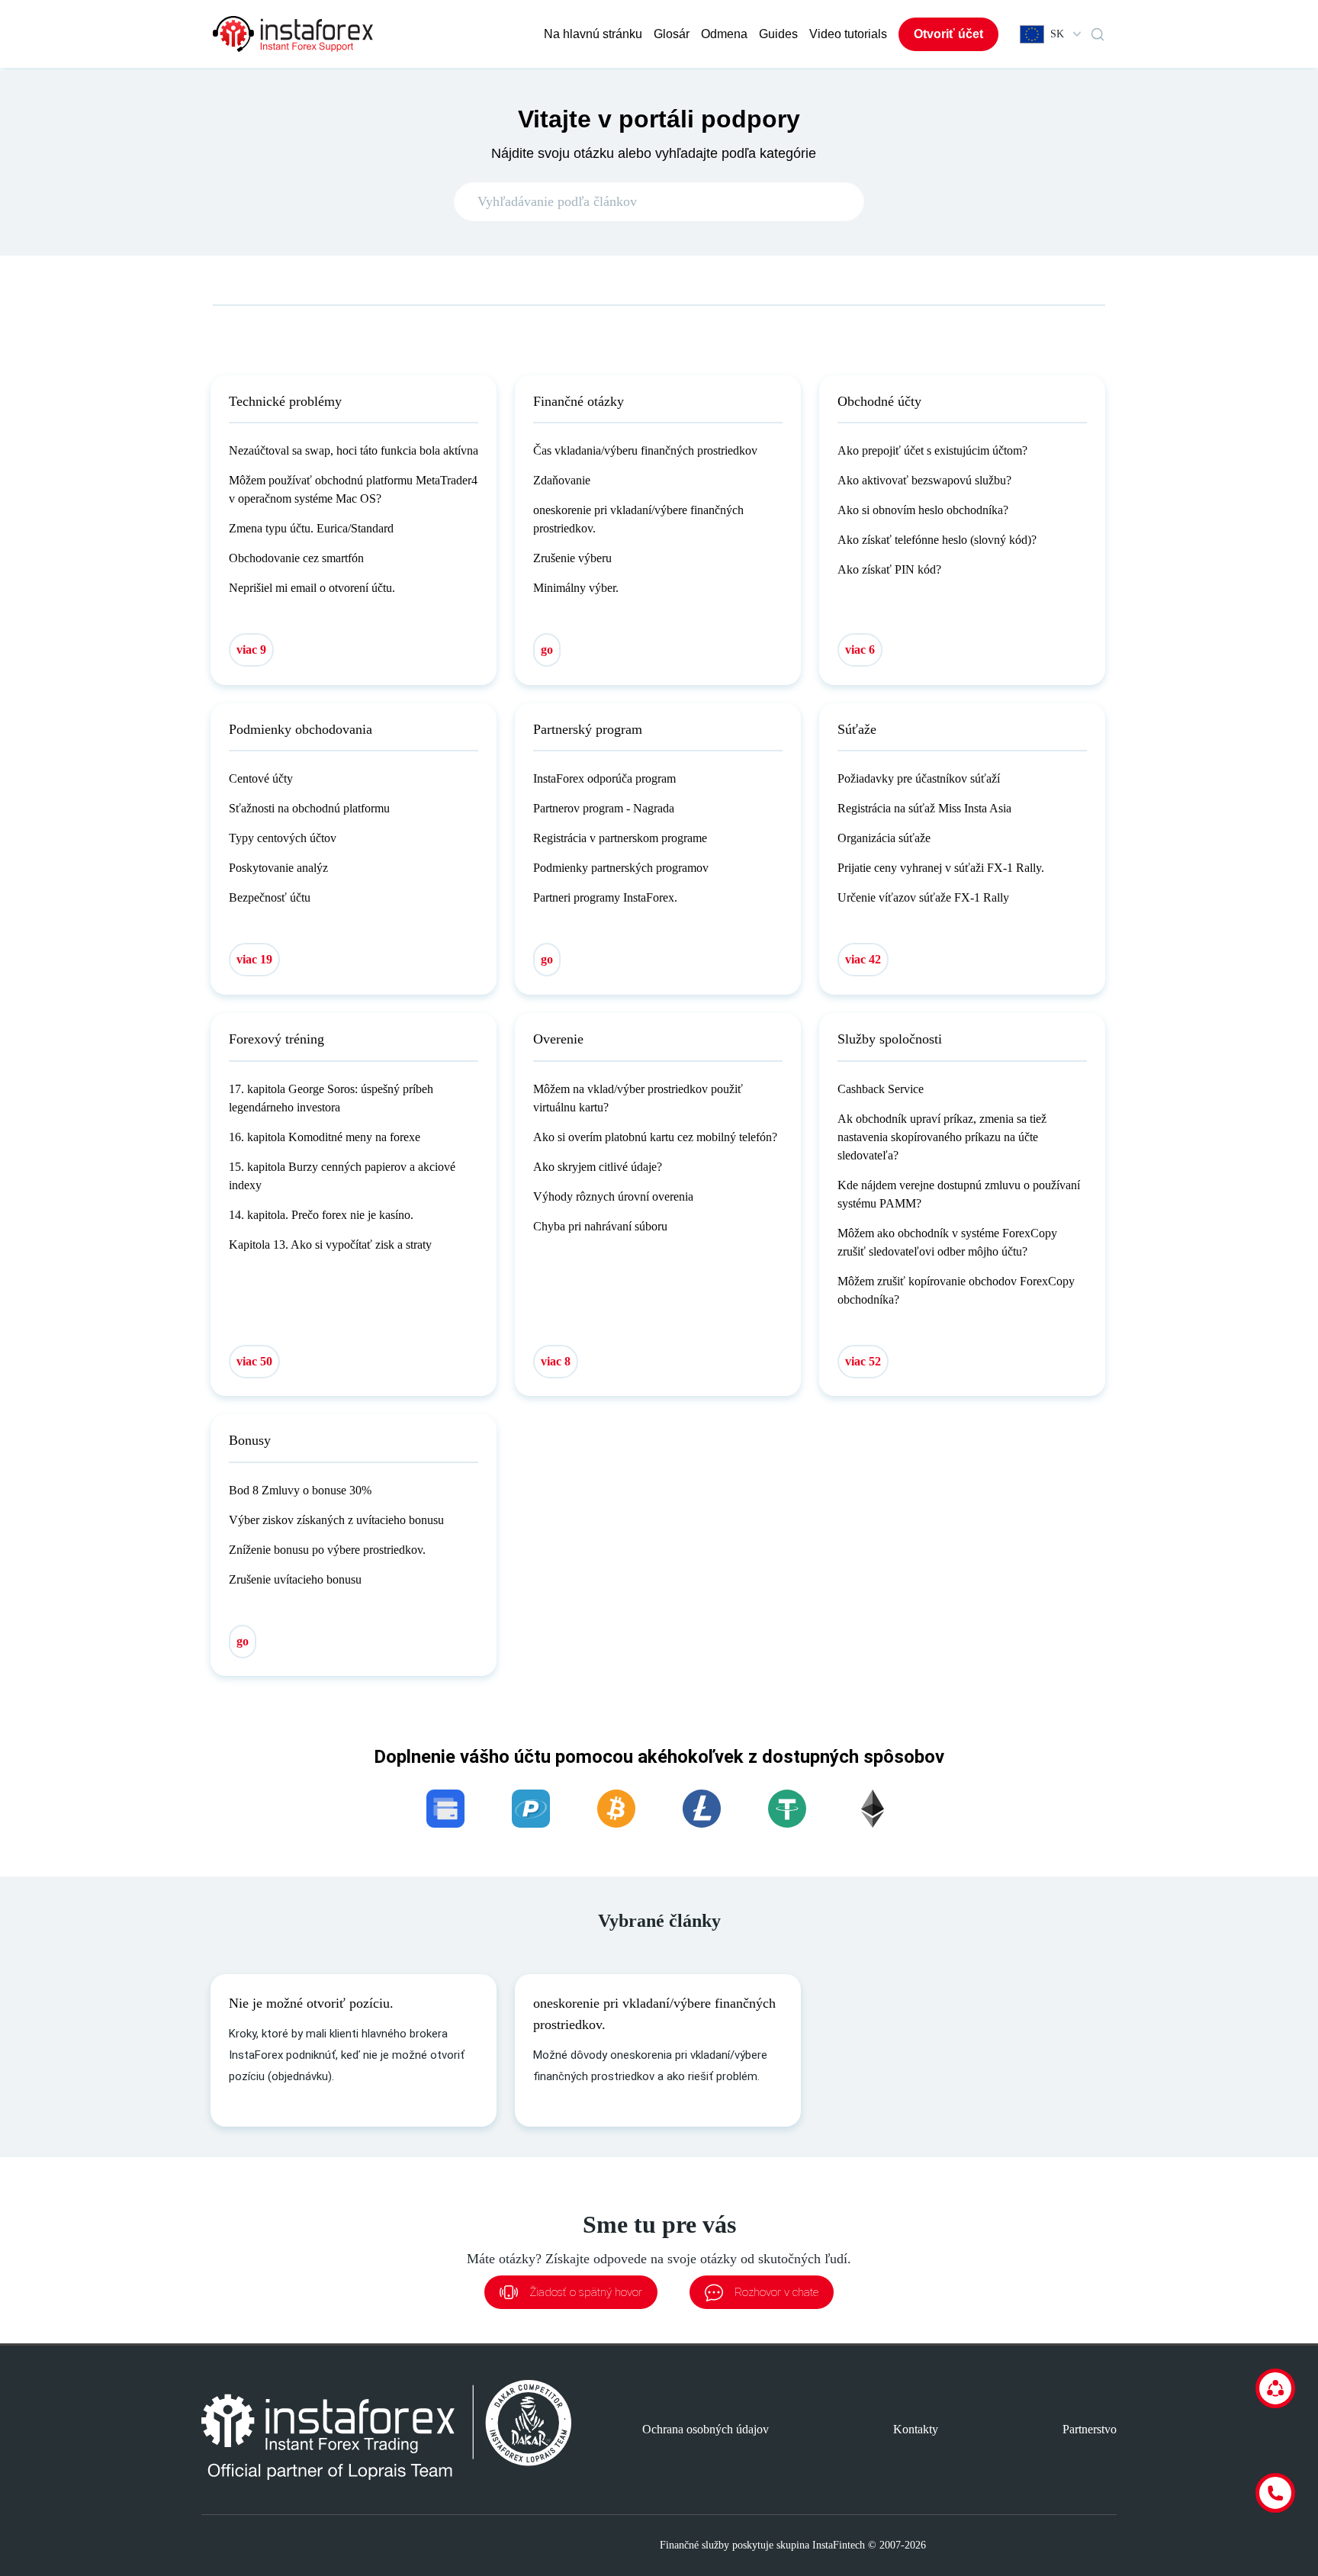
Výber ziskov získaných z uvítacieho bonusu (336, 1520)
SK (1057, 34)
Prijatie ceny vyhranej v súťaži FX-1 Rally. (941, 868)
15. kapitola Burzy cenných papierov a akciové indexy (342, 1176)
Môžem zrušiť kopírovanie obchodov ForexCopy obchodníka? (956, 1290)
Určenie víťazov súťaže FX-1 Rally (923, 897)
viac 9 (251, 650)
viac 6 (860, 650)
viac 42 (863, 959)
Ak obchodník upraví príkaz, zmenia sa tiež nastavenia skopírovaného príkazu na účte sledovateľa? (942, 1137)
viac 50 (254, 1361)
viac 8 (556, 1361)
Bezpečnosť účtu (270, 897)
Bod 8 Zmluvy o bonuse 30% (300, 1490)
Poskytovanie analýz (278, 868)
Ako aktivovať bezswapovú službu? (924, 480)
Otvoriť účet (948, 34)
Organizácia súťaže (884, 838)
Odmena (724, 34)
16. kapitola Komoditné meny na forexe (325, 1137)
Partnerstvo (1090, 2429)
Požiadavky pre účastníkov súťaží (919, 778)
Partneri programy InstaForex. (605, 897)
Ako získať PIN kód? (889, 569)
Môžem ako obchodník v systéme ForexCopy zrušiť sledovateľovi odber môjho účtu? (947, 1242)
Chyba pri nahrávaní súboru (600, 1226)
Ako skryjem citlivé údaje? (598, 1167)
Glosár (672, 34)
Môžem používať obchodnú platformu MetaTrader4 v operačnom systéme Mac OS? (353, 489)
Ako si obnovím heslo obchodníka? (923, 510)
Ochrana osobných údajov (706, 2429)
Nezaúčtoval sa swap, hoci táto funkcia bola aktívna (354, 450)
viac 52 (863, 1361)
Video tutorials (848, 34)
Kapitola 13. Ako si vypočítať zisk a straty (330, 1245)
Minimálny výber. (576, 588)
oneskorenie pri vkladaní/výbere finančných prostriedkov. (638, 519)
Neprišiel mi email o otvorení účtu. (312, 588)
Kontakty (916, 2429)
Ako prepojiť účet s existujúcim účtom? (932, 450)
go (547, 650)
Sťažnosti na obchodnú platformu (309, 808)
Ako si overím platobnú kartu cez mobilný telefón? (655, 1137)
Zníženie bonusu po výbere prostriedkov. (327, 1550)
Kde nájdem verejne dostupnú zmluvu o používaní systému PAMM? (959, 1194)
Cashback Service (881, 1089)
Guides (778, 34)
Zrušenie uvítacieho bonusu (295, 1579)
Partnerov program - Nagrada (604, 808)
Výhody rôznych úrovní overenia (613, 1196)
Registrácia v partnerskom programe (620, 838)
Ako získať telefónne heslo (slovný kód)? (937, 540)
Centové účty (261, 778)
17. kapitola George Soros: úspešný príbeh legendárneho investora (331, 1098)
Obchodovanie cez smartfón (296, 558)
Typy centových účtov (283, 838)
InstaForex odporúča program (604, 778)
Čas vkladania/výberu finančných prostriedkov (645, 450)
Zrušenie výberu (572, 558)
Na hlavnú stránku (593, 34)
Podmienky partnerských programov (621, 868)
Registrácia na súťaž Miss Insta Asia (924, 808)
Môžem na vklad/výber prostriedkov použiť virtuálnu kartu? (638, 1098)
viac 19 (254, 959)
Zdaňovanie (562, 480)
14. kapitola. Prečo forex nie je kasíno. (321, 1215)
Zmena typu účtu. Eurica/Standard (311, 528)
